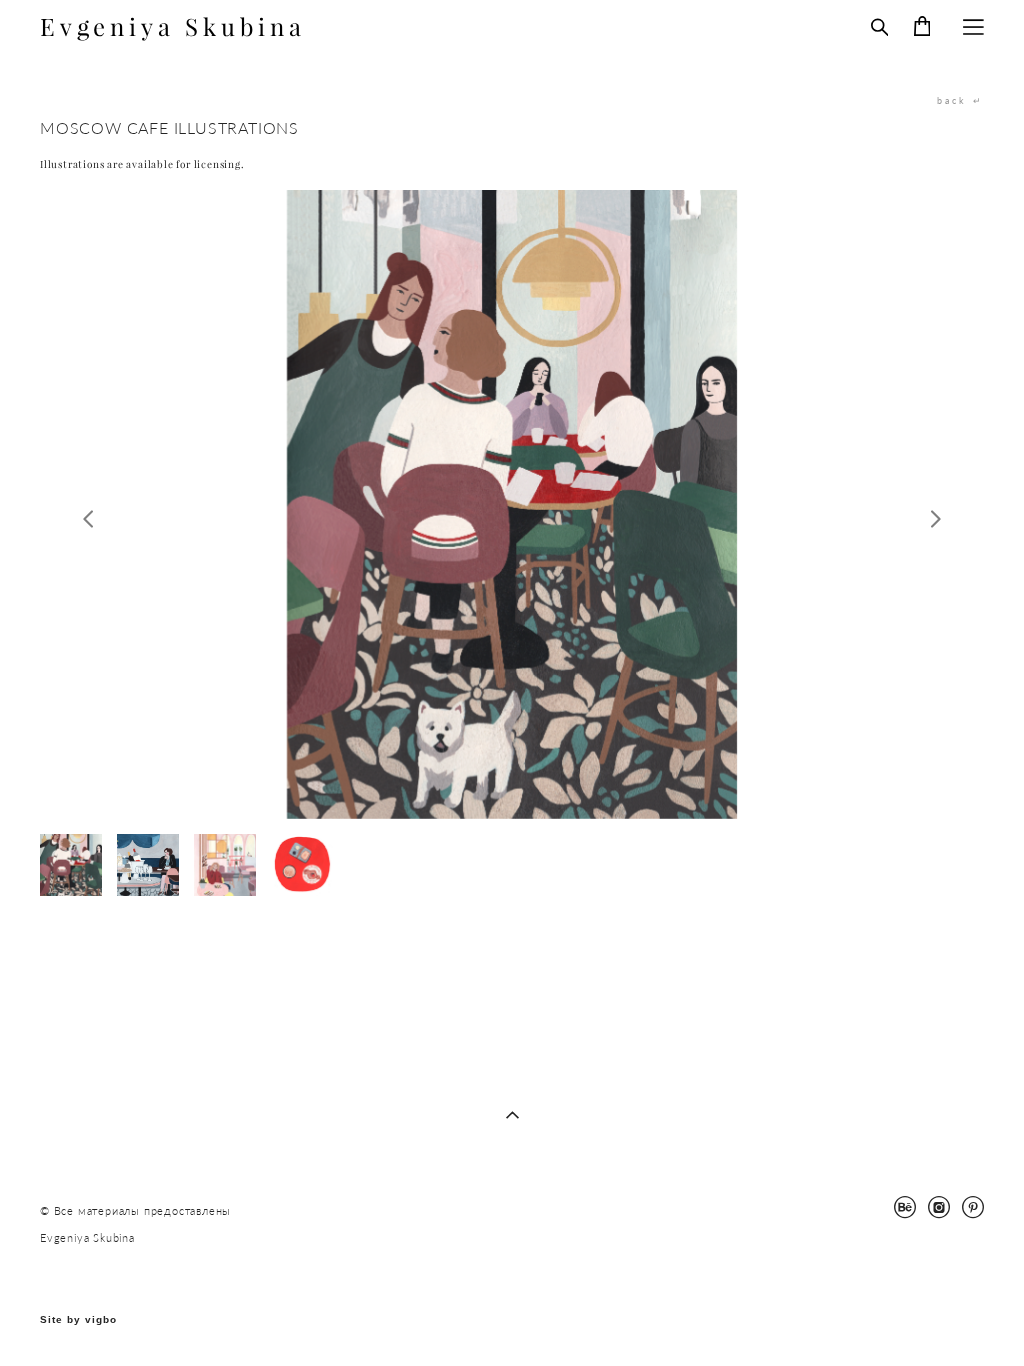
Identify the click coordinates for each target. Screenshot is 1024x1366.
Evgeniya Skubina (173, 27)
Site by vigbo (78, 1320)
